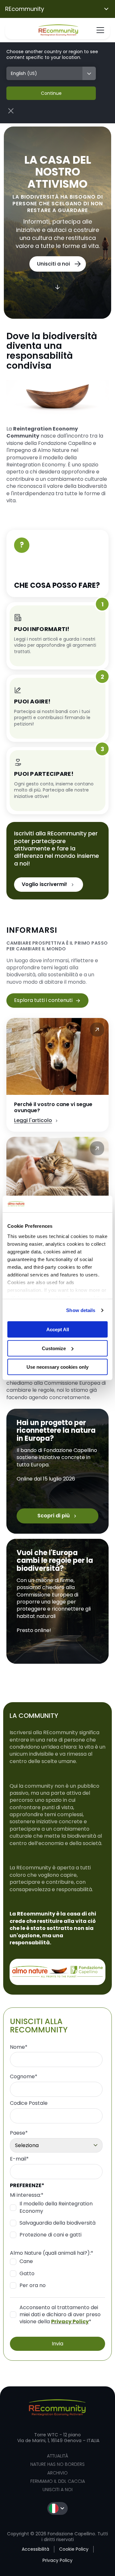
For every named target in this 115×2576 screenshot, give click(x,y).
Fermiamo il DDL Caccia (58, 2481)
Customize (54, 1348)
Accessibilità (35, 2549)
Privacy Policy (70, 2322)
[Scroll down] (57, 288)
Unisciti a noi (57, 2490)
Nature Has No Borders (57, 2464)
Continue (51, 93)
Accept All (58, 1329)
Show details (81, 1310)
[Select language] (57, 2508)
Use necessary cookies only (57, 1367)
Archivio (57, 2473)
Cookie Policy (74, 2549)
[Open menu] (100, 30)
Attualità (57, 2456)
